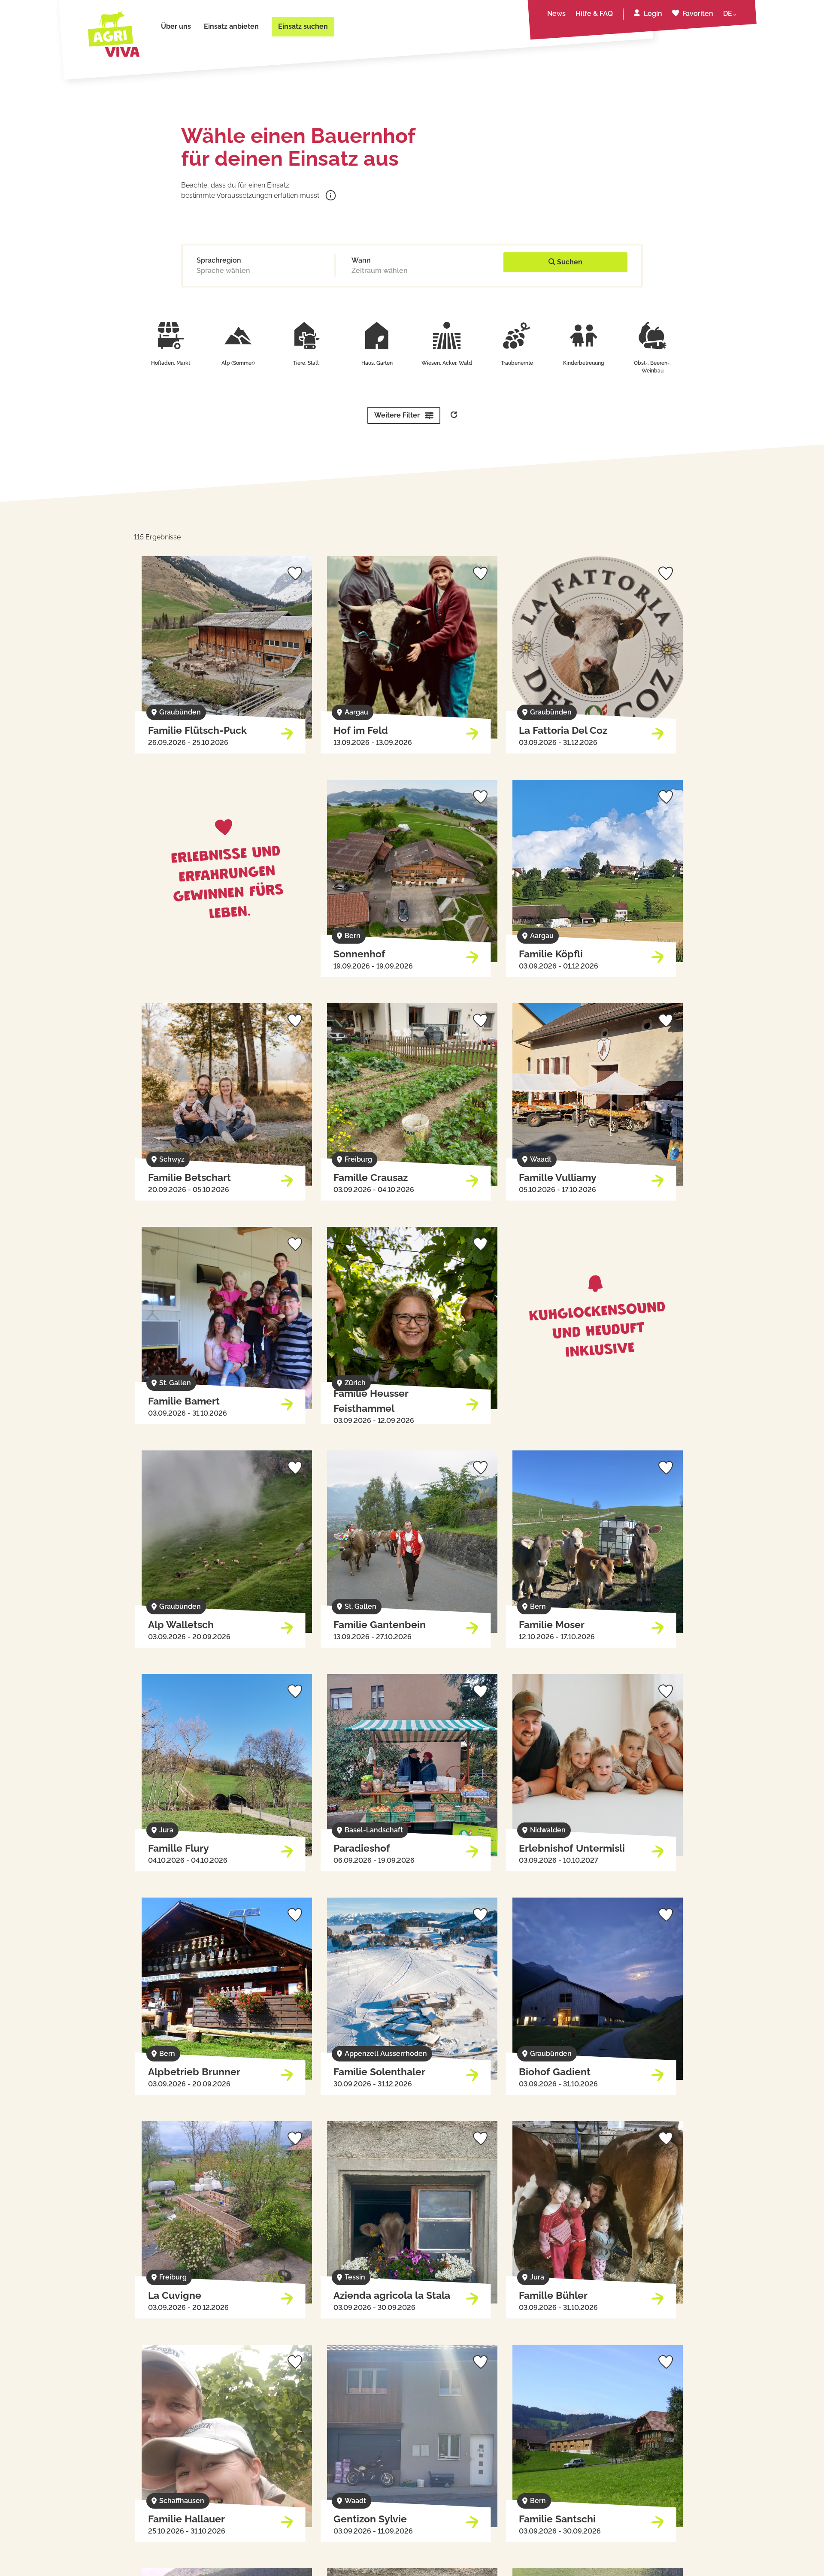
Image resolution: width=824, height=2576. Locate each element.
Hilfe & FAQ (594, 14)
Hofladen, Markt (171, 363)
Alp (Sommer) (238, 363)
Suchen (569, 262)
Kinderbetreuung (584, 363)
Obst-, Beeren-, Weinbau (652, 367)
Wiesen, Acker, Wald (447, 363)
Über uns (176, 26)
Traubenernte (517, 363)
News (556, 14)
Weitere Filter (397, 415)
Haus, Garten (377, 363)
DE (728, 14)
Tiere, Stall (306, 363)
